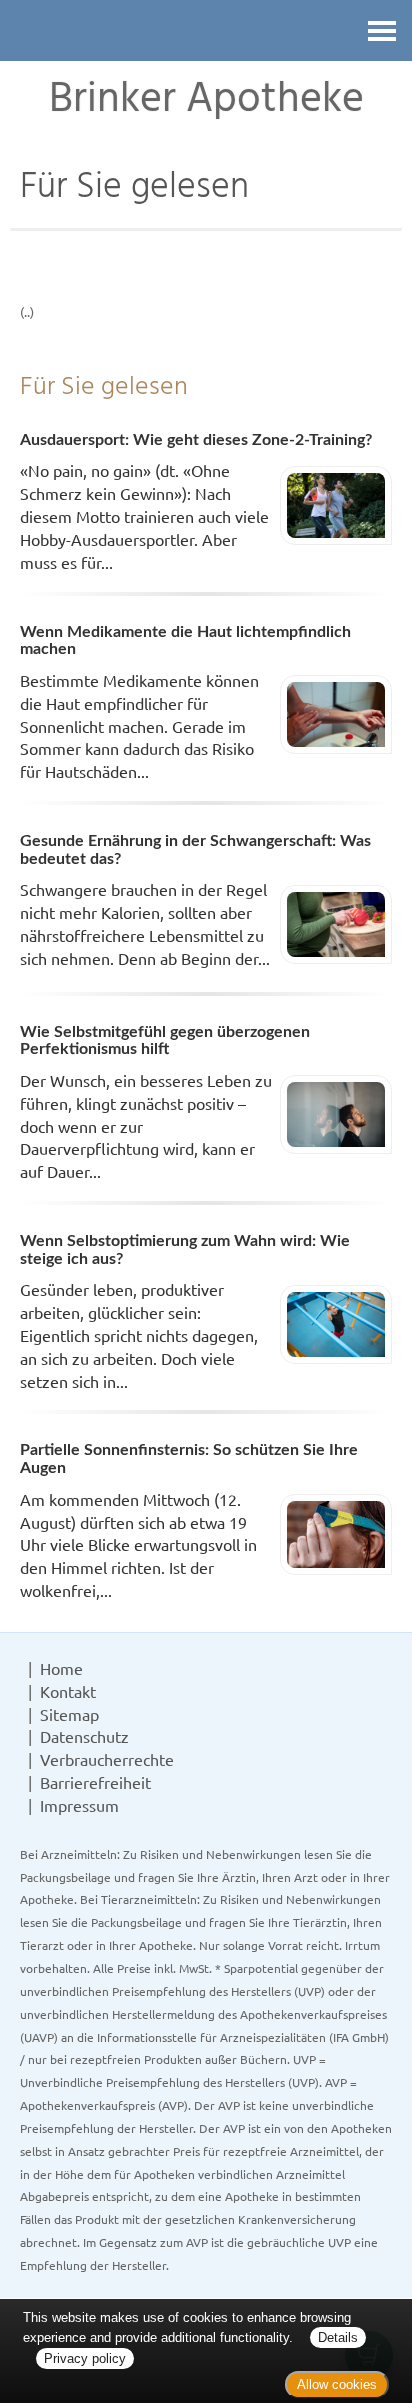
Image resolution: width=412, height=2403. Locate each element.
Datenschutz (84, 1736)
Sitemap (69, 1714)
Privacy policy (85, 2358)
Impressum (79, 1805)
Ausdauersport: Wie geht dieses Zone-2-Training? (196, 440)
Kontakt (68, 1691)
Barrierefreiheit (95, 1782)
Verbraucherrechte (107, 1759)
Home (61, 1668)
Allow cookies (337, 2384)
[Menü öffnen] (382, 30)
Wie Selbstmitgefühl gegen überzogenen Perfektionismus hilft (165, 1041)
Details (338, 2337)
